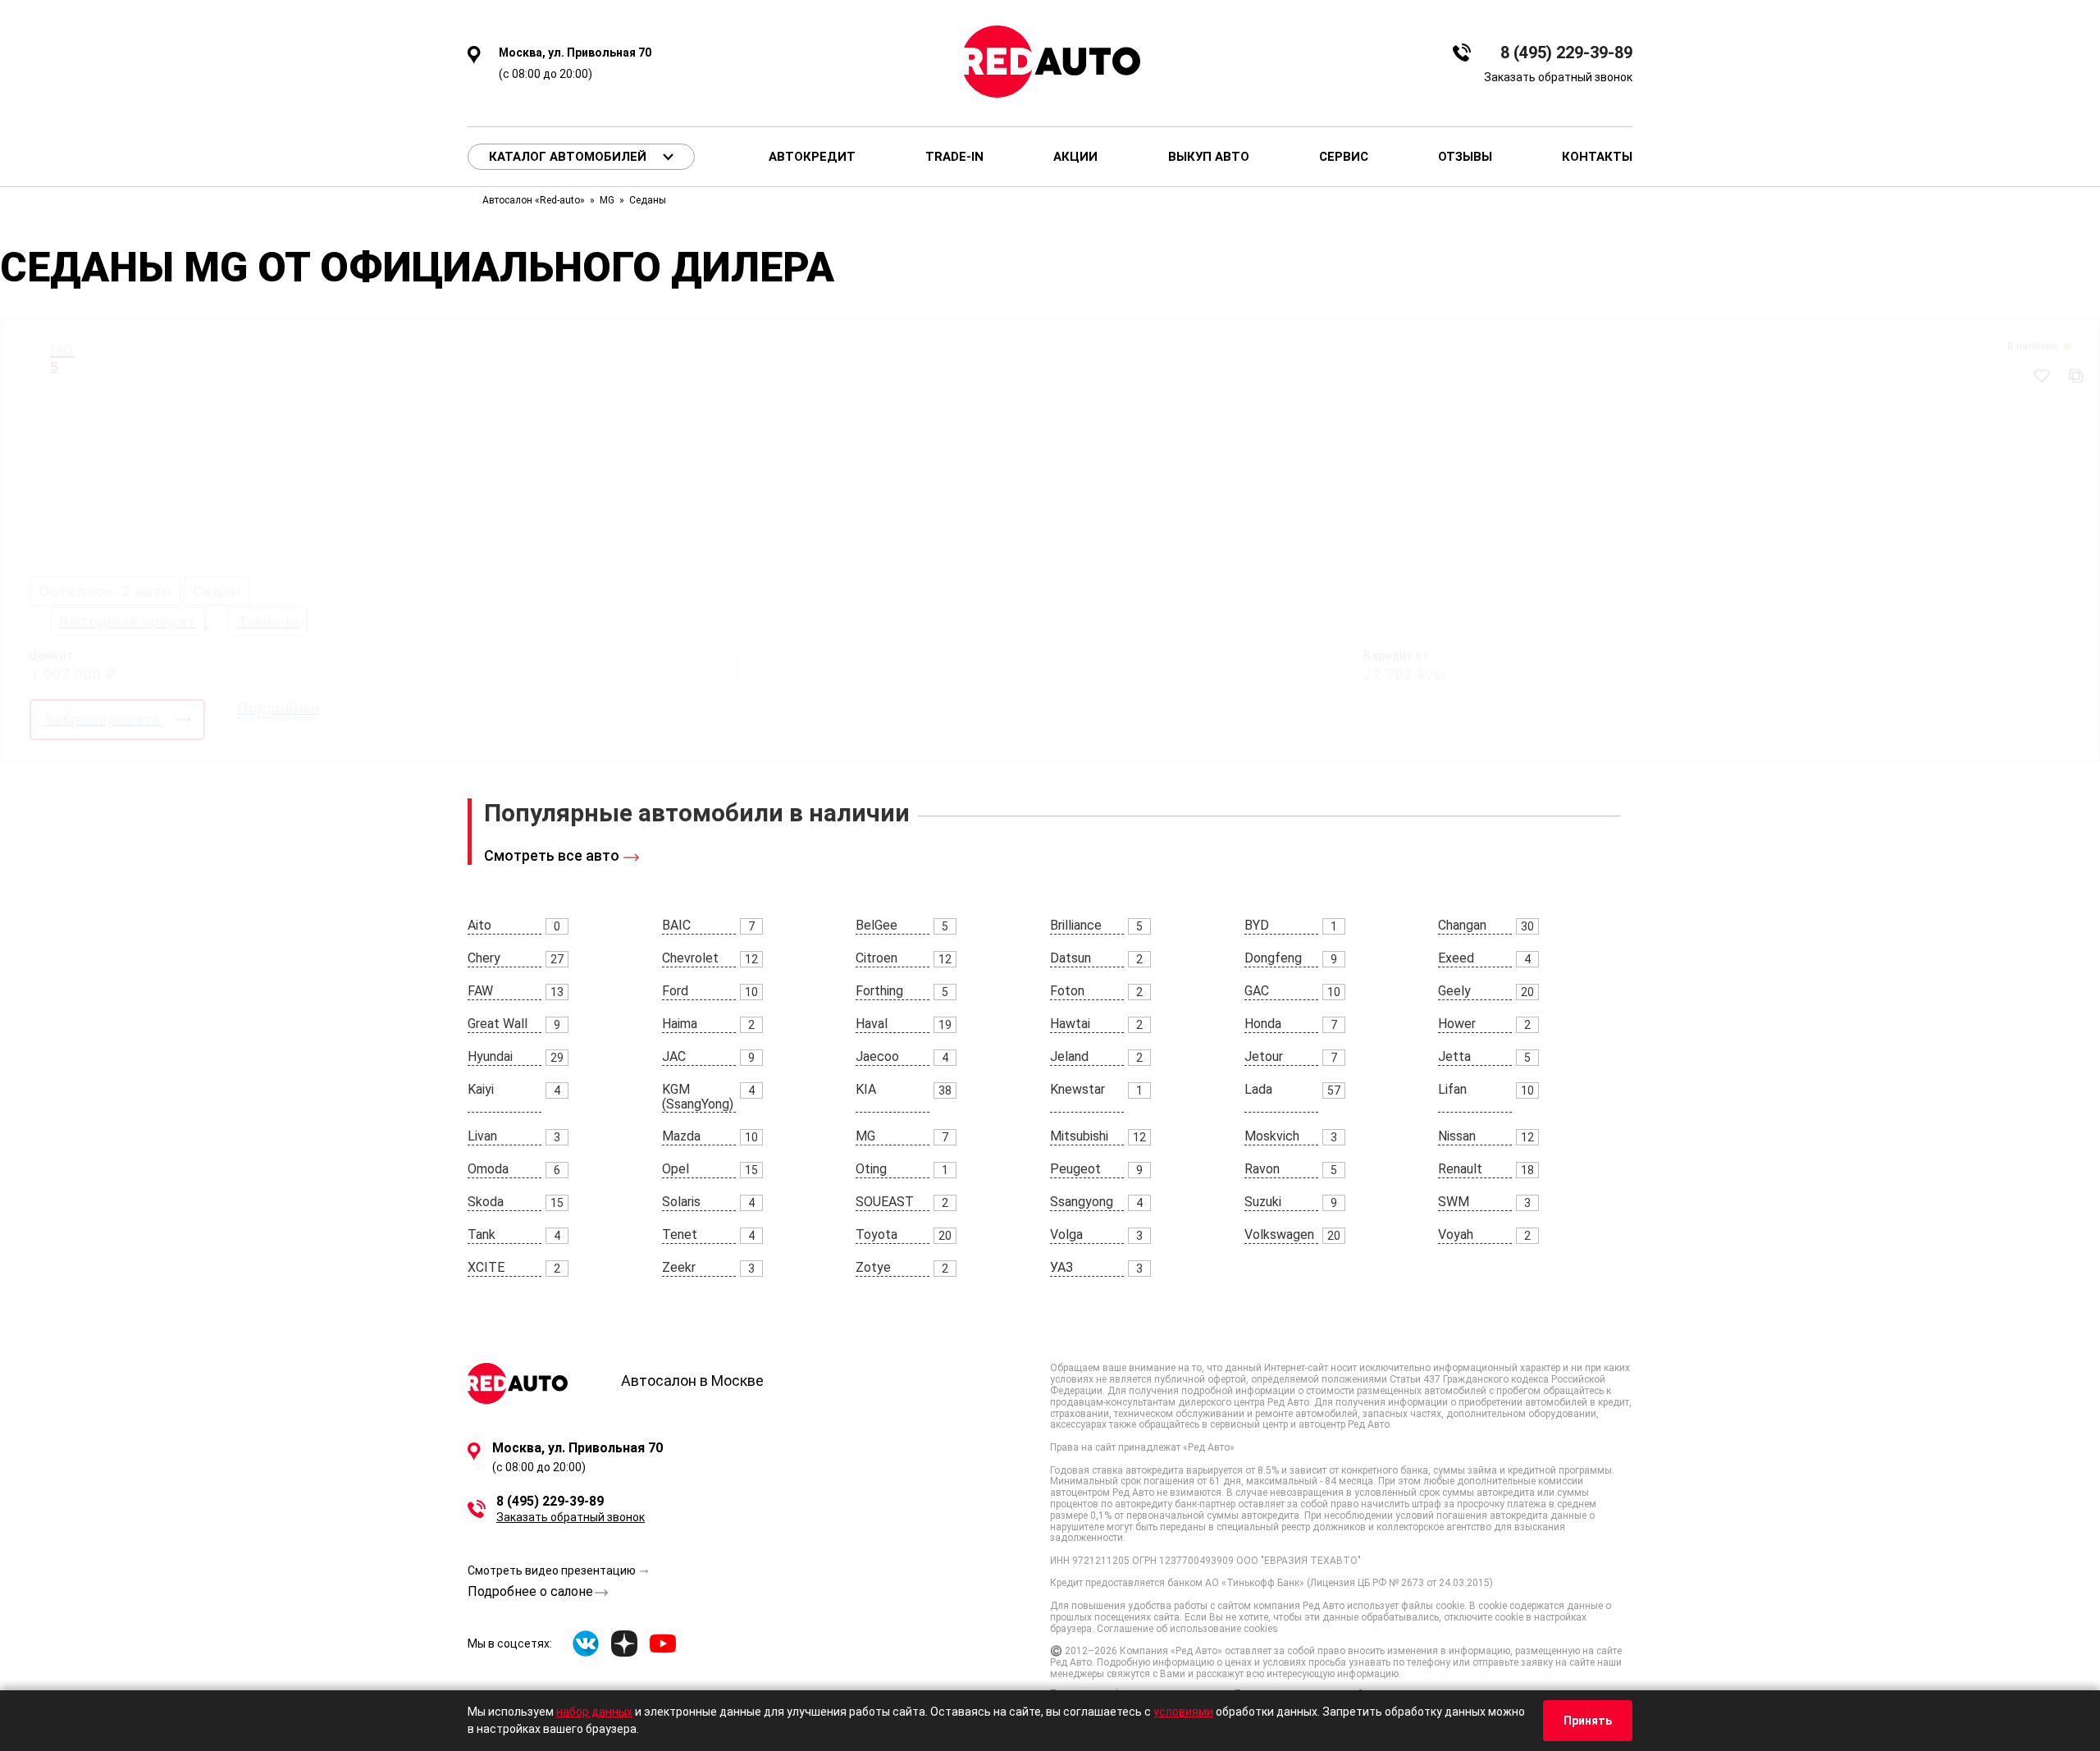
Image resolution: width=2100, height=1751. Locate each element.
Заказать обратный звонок (1558, 77)
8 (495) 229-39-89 (1566, 53)
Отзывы (1465, 157)
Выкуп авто (1209, 157)
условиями (1183, 1712)
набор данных (594, 1712)
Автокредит (812, 157)
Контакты (1597, 157)
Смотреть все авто (552, 855)
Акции (1075, 157)
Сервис (1344, 157)
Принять (1588, 1721)
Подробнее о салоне (530, 1591)
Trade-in (954, 157)
